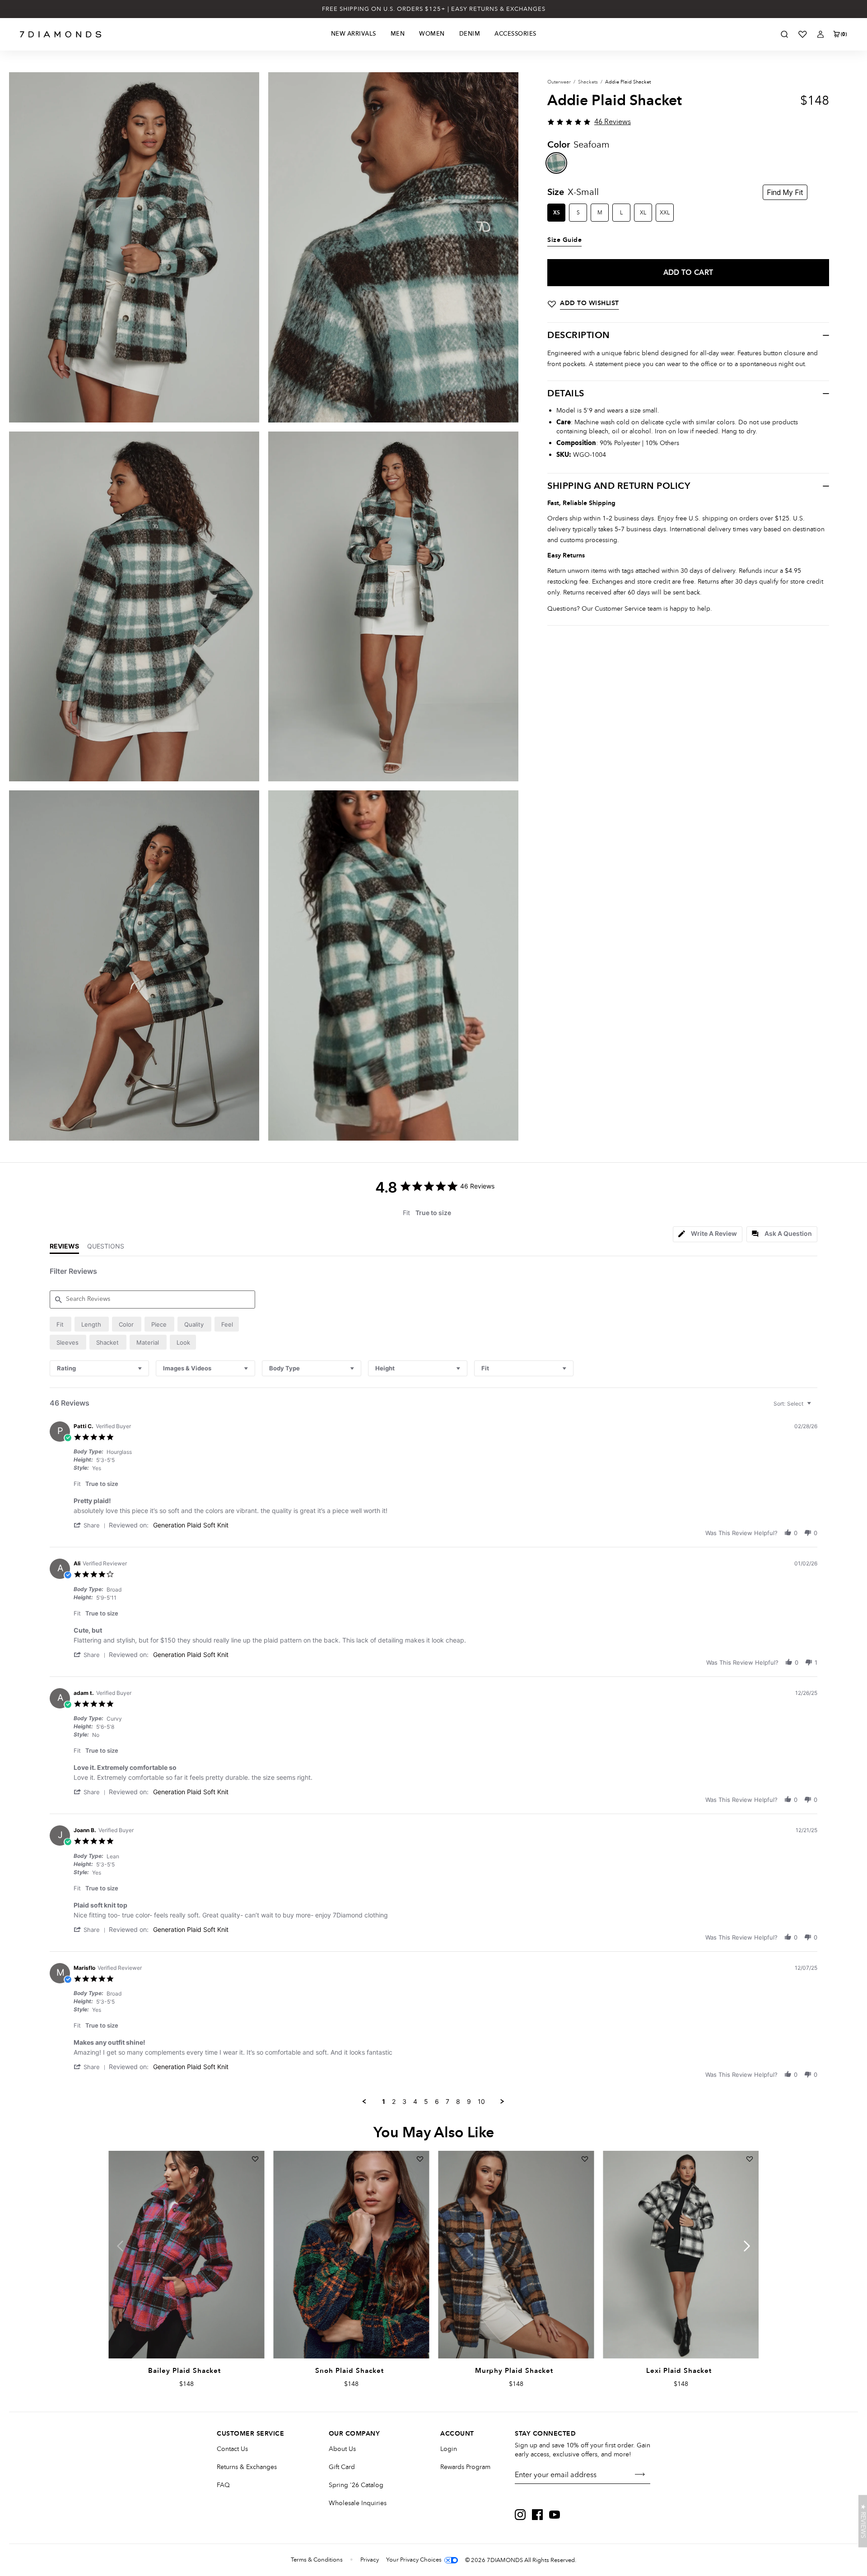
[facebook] (537, 2515)
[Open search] (784, 34)
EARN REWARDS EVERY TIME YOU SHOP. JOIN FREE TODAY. (434, 9)
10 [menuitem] (481, 2101)
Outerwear (559, 82)
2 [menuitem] (394, 2101)
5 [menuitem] (426, 2101)
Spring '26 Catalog (356, 2485)
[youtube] (555, 2515)
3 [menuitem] (404, 2101)
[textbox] (815, 1407)
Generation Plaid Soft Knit (191, 1525)
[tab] (708, 1234)
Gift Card (342, 2467)
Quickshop (186, 2338)
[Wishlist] (802, 34)
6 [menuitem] (437, 2101)
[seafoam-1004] (556, 163)
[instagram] (520, 2515)
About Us (342, 2449)
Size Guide (564, 240)
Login (449, 2449)
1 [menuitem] (384, 2101)
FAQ (223, 2485)
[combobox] (99, 1368)
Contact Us (232, 2449)
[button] (91, 1525)
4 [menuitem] (415, 2101)
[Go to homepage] (61, 34)
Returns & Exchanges (247, 2467)
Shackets (588, 82)
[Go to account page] (820, 34)
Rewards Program (465, 2467)
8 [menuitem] (458, 2101)
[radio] (61, 1324)
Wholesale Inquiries (358, 2503)
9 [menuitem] (469, 2101)
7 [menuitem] (447, 2101)
